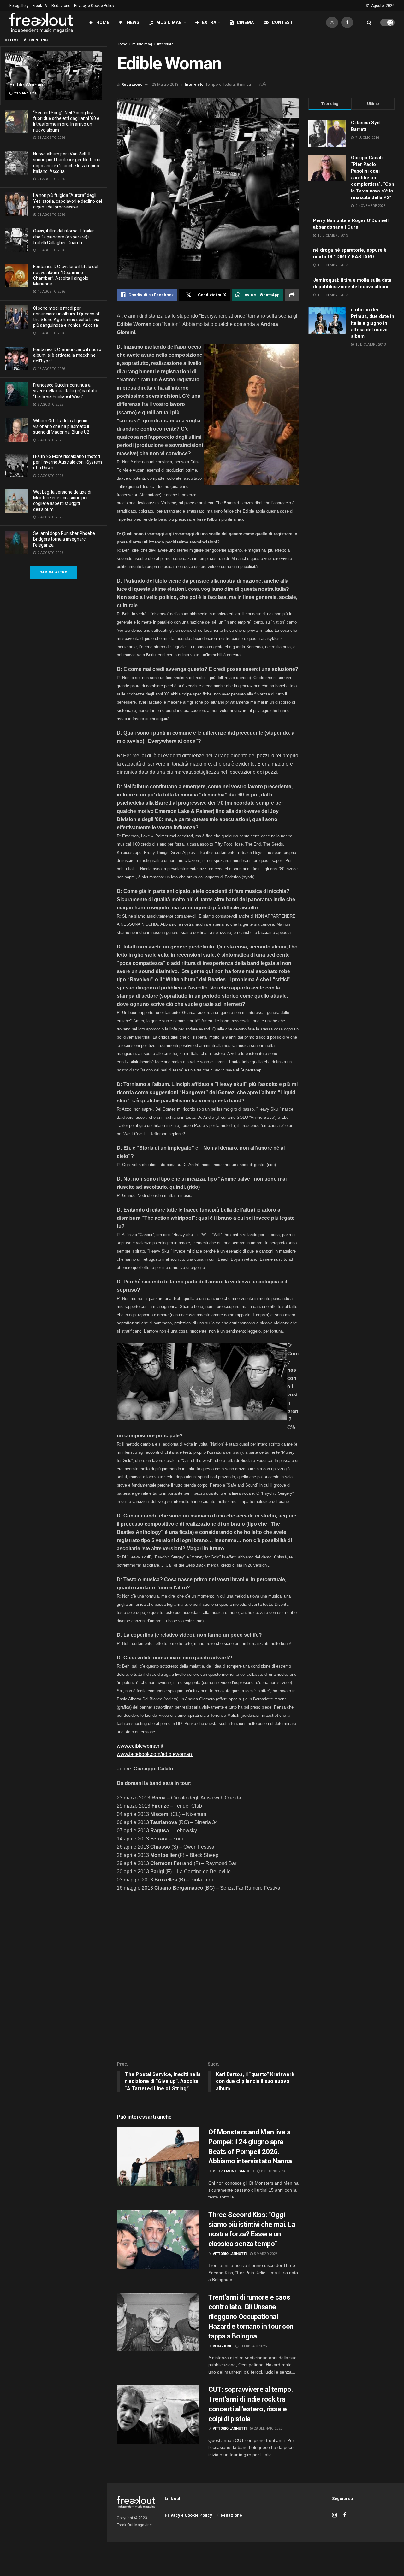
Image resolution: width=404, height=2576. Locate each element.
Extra (209, 22)
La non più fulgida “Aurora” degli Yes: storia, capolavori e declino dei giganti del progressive (68, 201)
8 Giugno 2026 (273, 2171)
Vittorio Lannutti (230, 2254)
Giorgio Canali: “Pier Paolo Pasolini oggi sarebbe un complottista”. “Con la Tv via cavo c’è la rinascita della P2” (373, 178)
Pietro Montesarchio (233, 2171)
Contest (282, 22)
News (133, 22)
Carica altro (53, 572)
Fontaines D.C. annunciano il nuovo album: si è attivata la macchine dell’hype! (67, 355)
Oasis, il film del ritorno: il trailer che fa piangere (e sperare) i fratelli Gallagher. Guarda (64, 237)
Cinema (245, 22)
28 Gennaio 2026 (267, 2429)
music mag (142, 44)
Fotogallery (19, 6)
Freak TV (40, 6)
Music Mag (169, 22)
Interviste (165, 44)
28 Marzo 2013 (165, 84)
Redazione (61, 6)
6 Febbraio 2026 (252, 2346)
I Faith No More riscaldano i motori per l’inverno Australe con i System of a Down (68, 462)
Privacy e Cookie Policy (94, 6)
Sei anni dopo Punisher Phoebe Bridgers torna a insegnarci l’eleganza (64, 539)
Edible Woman (26, 85)
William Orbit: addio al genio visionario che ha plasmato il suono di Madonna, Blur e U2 (61, 426)
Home (103, 22)
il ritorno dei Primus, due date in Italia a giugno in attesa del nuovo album (373, 323)
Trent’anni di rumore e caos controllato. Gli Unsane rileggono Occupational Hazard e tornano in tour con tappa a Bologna (251, 2317)
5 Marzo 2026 (265, 2254)
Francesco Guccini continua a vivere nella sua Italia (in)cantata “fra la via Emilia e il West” (65, 391)
